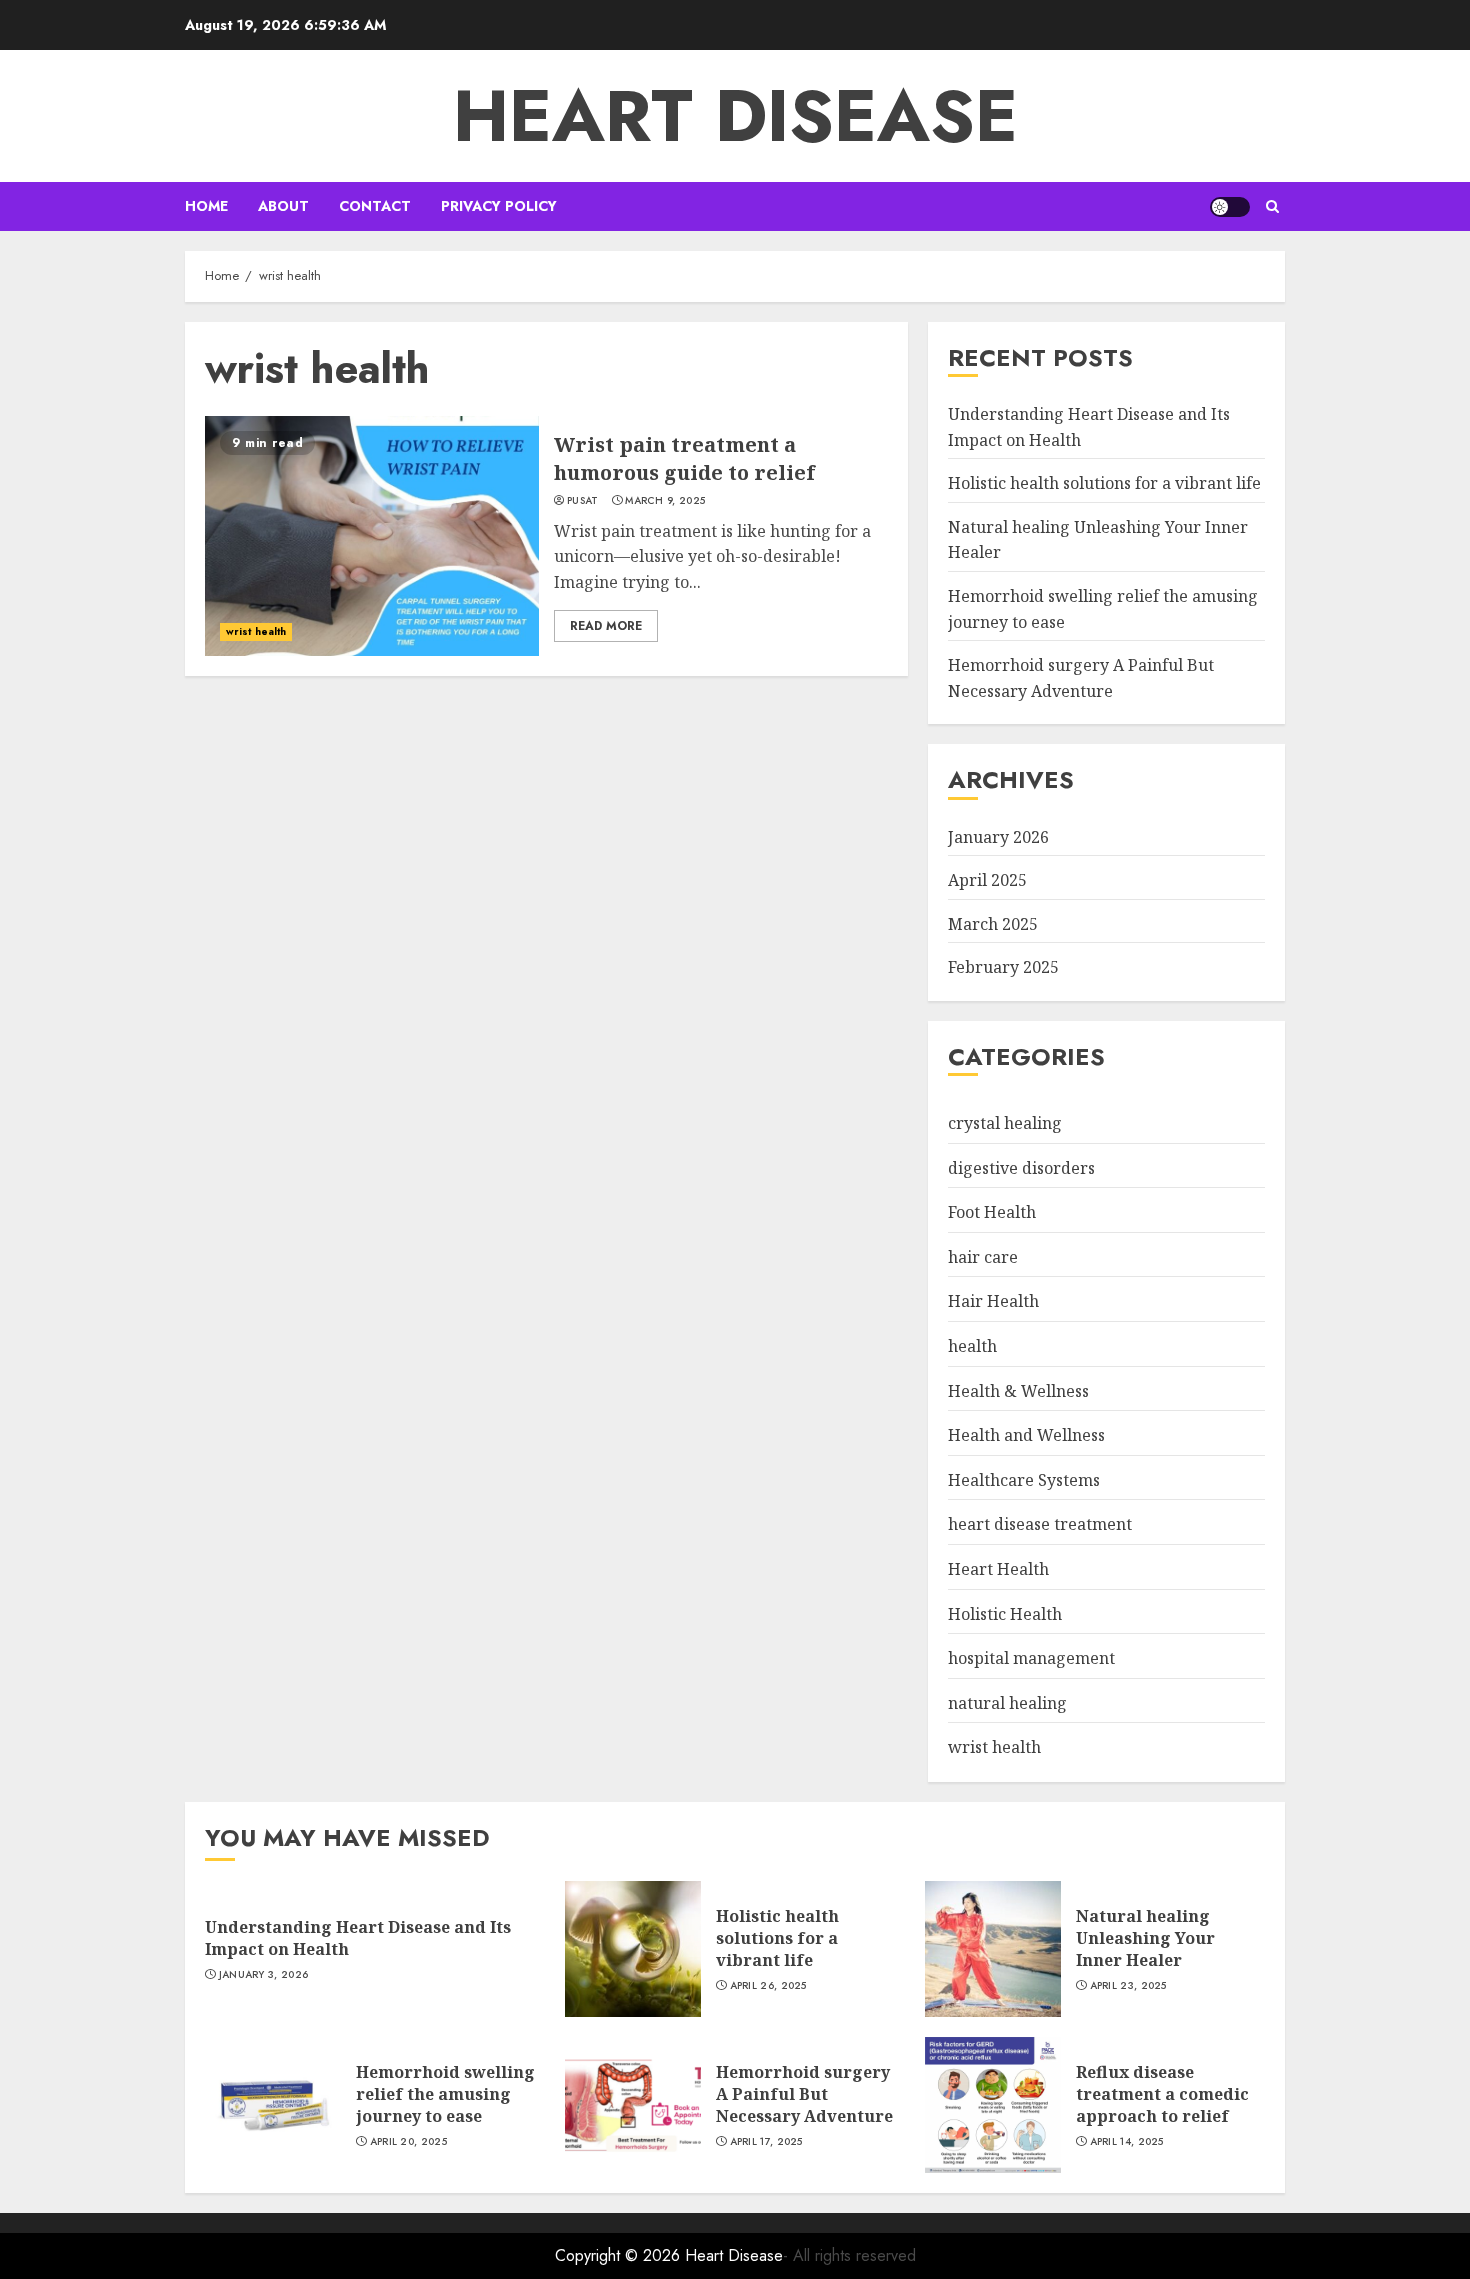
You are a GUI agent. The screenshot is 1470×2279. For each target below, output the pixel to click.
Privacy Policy (499, 206)
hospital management (1031, 1658)
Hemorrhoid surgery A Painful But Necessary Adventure (804, 2094)
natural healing (1007, 1703)
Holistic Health (1005, 1614)
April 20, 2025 (408, 2142)
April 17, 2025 (766, 2142)
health (972, 1346)
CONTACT (375, 206)
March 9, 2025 (665, 501)
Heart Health (998, 1569)
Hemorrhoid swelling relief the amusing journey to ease (445, 2094)
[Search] (1272, 206)
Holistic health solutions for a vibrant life (1104, 483)
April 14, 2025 (1127, 2142)
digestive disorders (1021, 1168)
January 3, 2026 (264, 1975)
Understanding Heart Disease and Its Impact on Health (358, 1938)
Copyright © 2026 (620, 2255)
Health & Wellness (1018, 1391)
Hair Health (993, 1301)
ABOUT (283, 206)
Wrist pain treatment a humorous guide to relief (684, 458)
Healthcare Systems (1024, 1480)
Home (206, 206)
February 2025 (1003, 967)
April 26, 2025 (768, 1986)
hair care (983, 1257)
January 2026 (998, 837)
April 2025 (987, 880)
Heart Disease (735, 116)
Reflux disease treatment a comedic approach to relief (1162, 2094)
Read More (606, 626)
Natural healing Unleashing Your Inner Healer (1145, 1938)
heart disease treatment (1040, 1524)
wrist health (256, 631)
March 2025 (993, 924)
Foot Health (992, 1212)
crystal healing (1005, 1123)
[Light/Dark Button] (1230, 207)
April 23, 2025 (1128, 1986)
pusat (583, 501)
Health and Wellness (1026, 1435)
